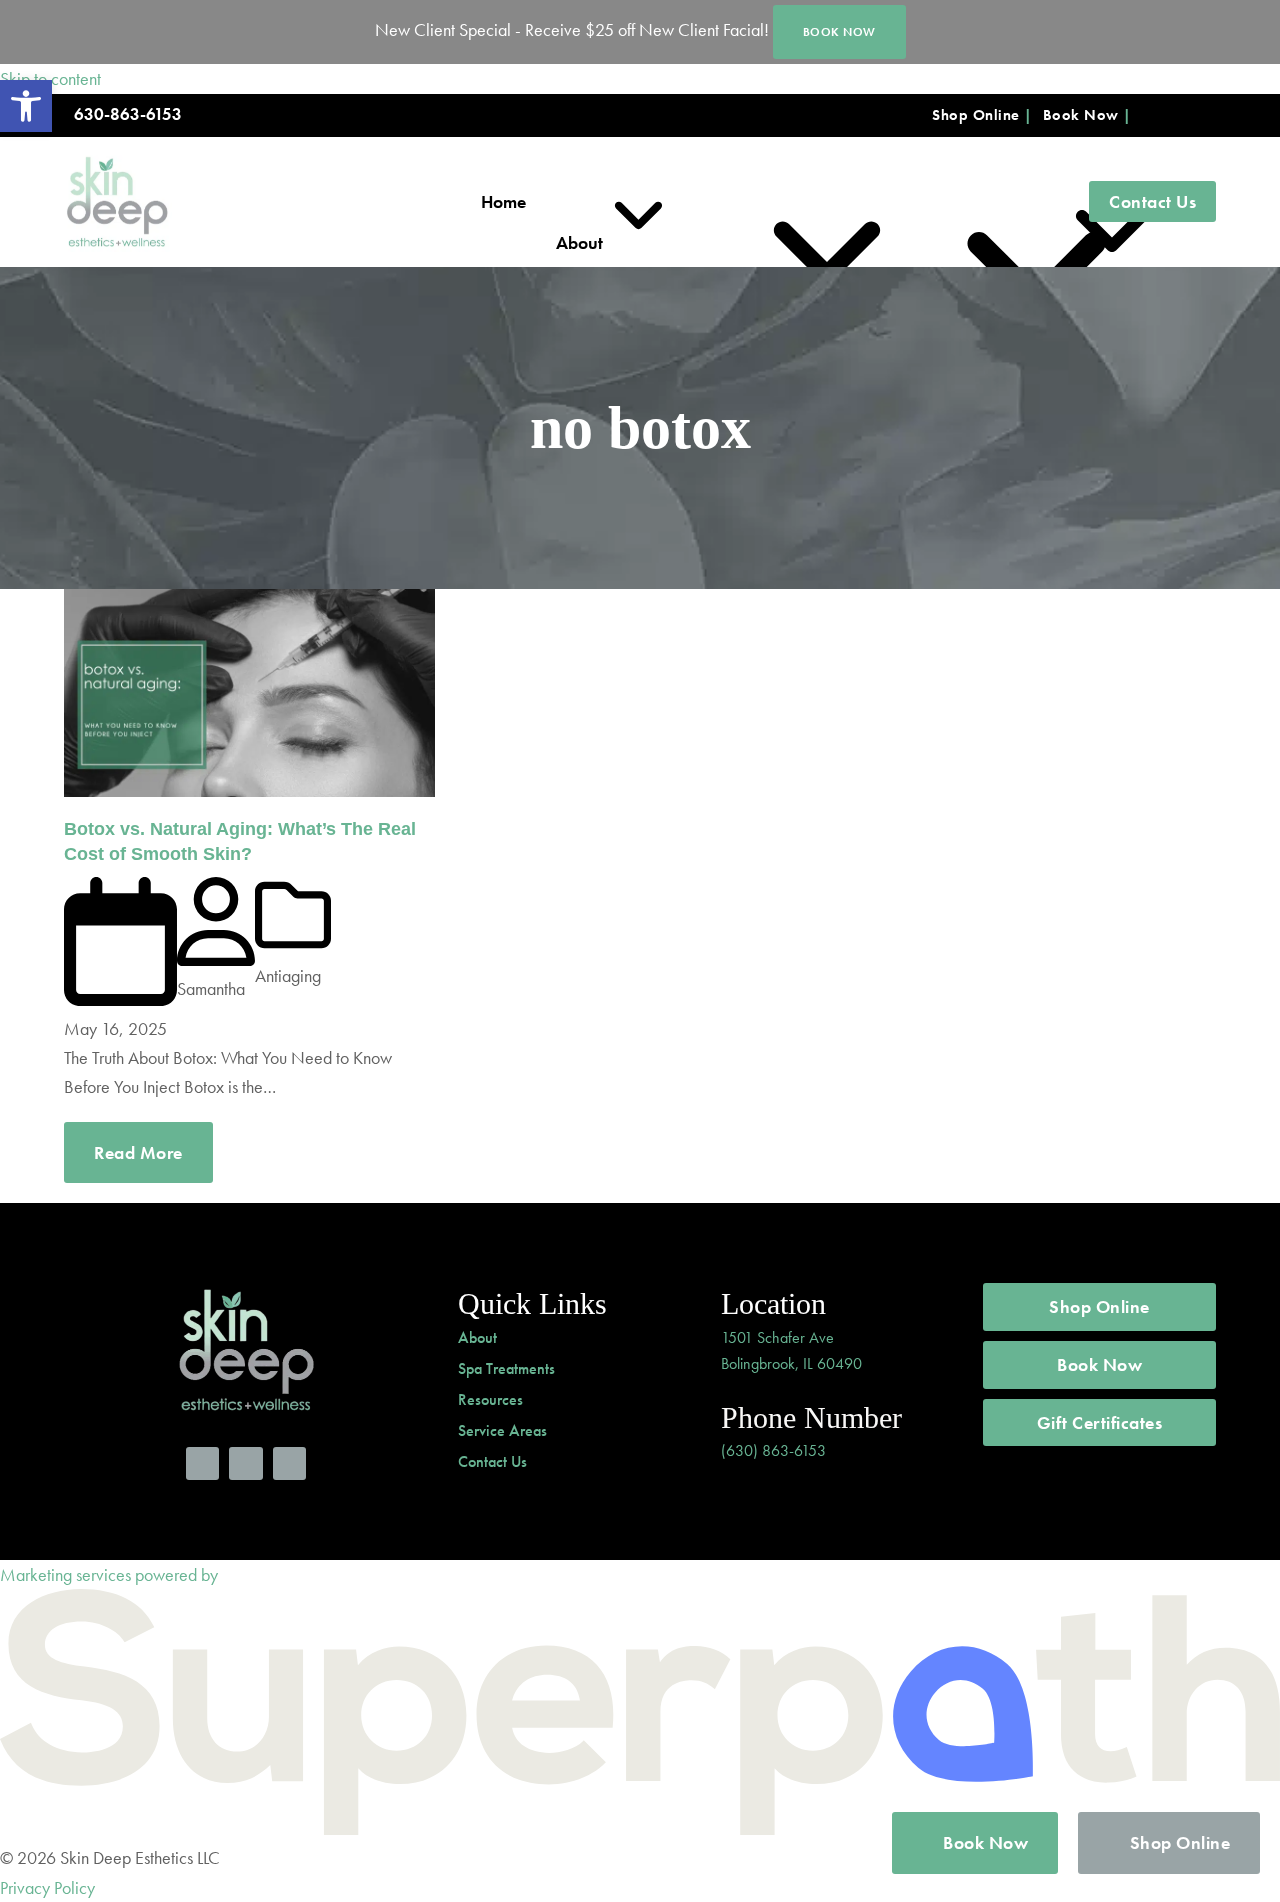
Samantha (211, 988)
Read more (138, 1152)
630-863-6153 (128, 114)
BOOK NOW (839, 32)
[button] (26, 106)
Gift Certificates (1100, 1422)
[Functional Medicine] (875, 202)
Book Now (1081, 115)
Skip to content (50, 78)
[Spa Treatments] (703, 202)
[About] (583, 202)
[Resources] (1028, 202)
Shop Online (976, 115)
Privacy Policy (47, 1887)
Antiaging (288, 975)
